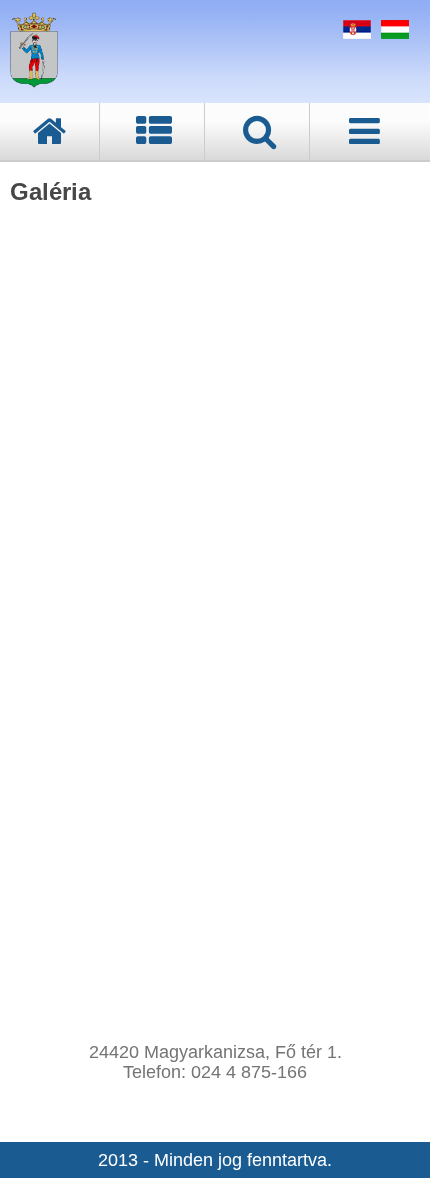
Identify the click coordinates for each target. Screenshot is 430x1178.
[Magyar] (392, 33)
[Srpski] (354, 33)
